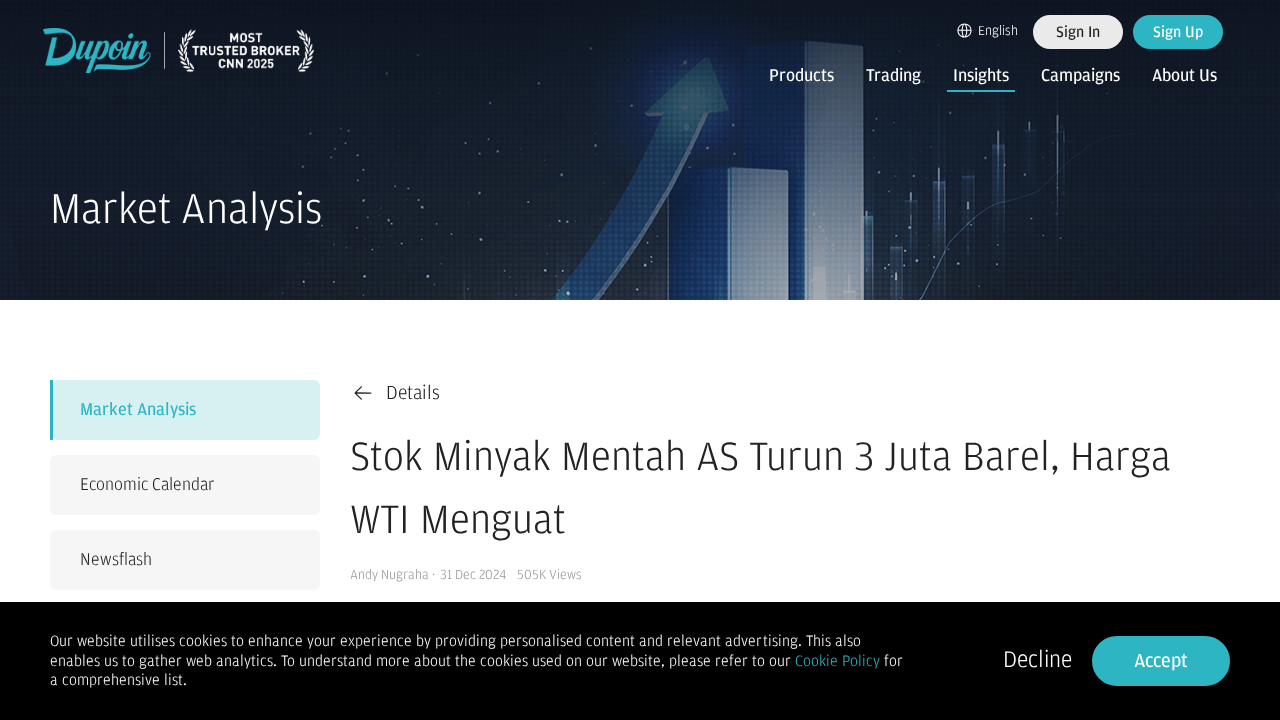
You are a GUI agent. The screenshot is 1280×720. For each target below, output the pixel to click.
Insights (981, 76)
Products (801, 76)
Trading (893, 76)
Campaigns (1080, 76)
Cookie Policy (837, 661)
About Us (1184, 76)
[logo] (179, 50)
